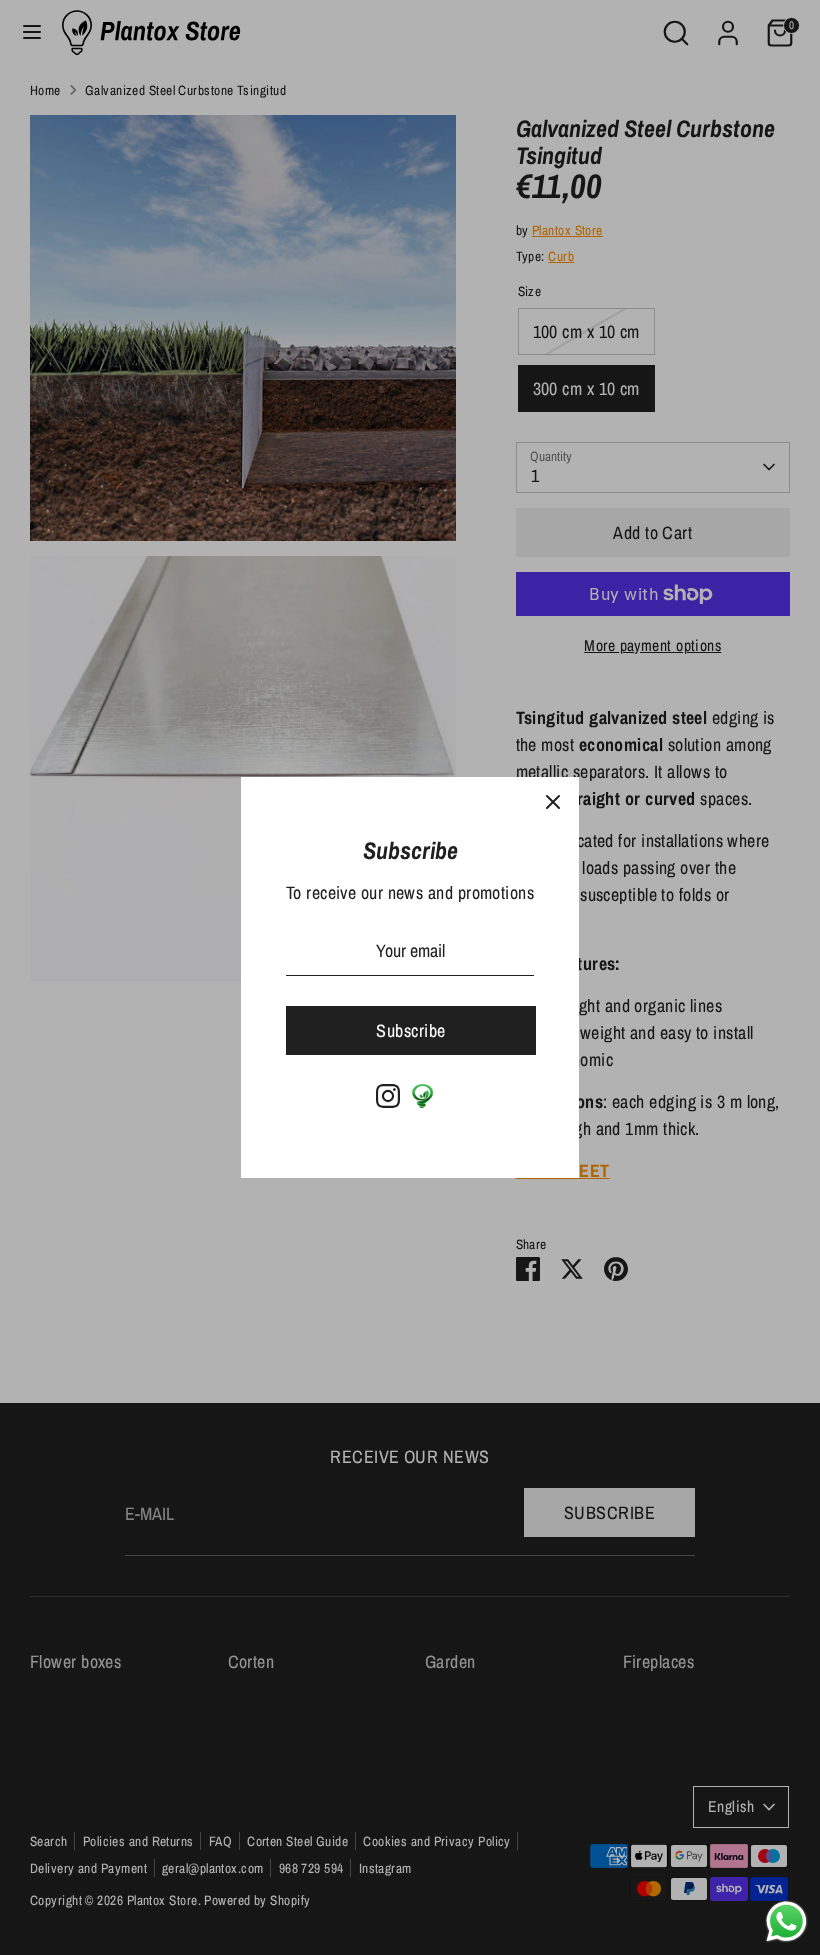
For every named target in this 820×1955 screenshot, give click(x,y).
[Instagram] (388, 1096)
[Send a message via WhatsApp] (786, 1921)
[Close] (553, 803)
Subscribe (410, 1030)
